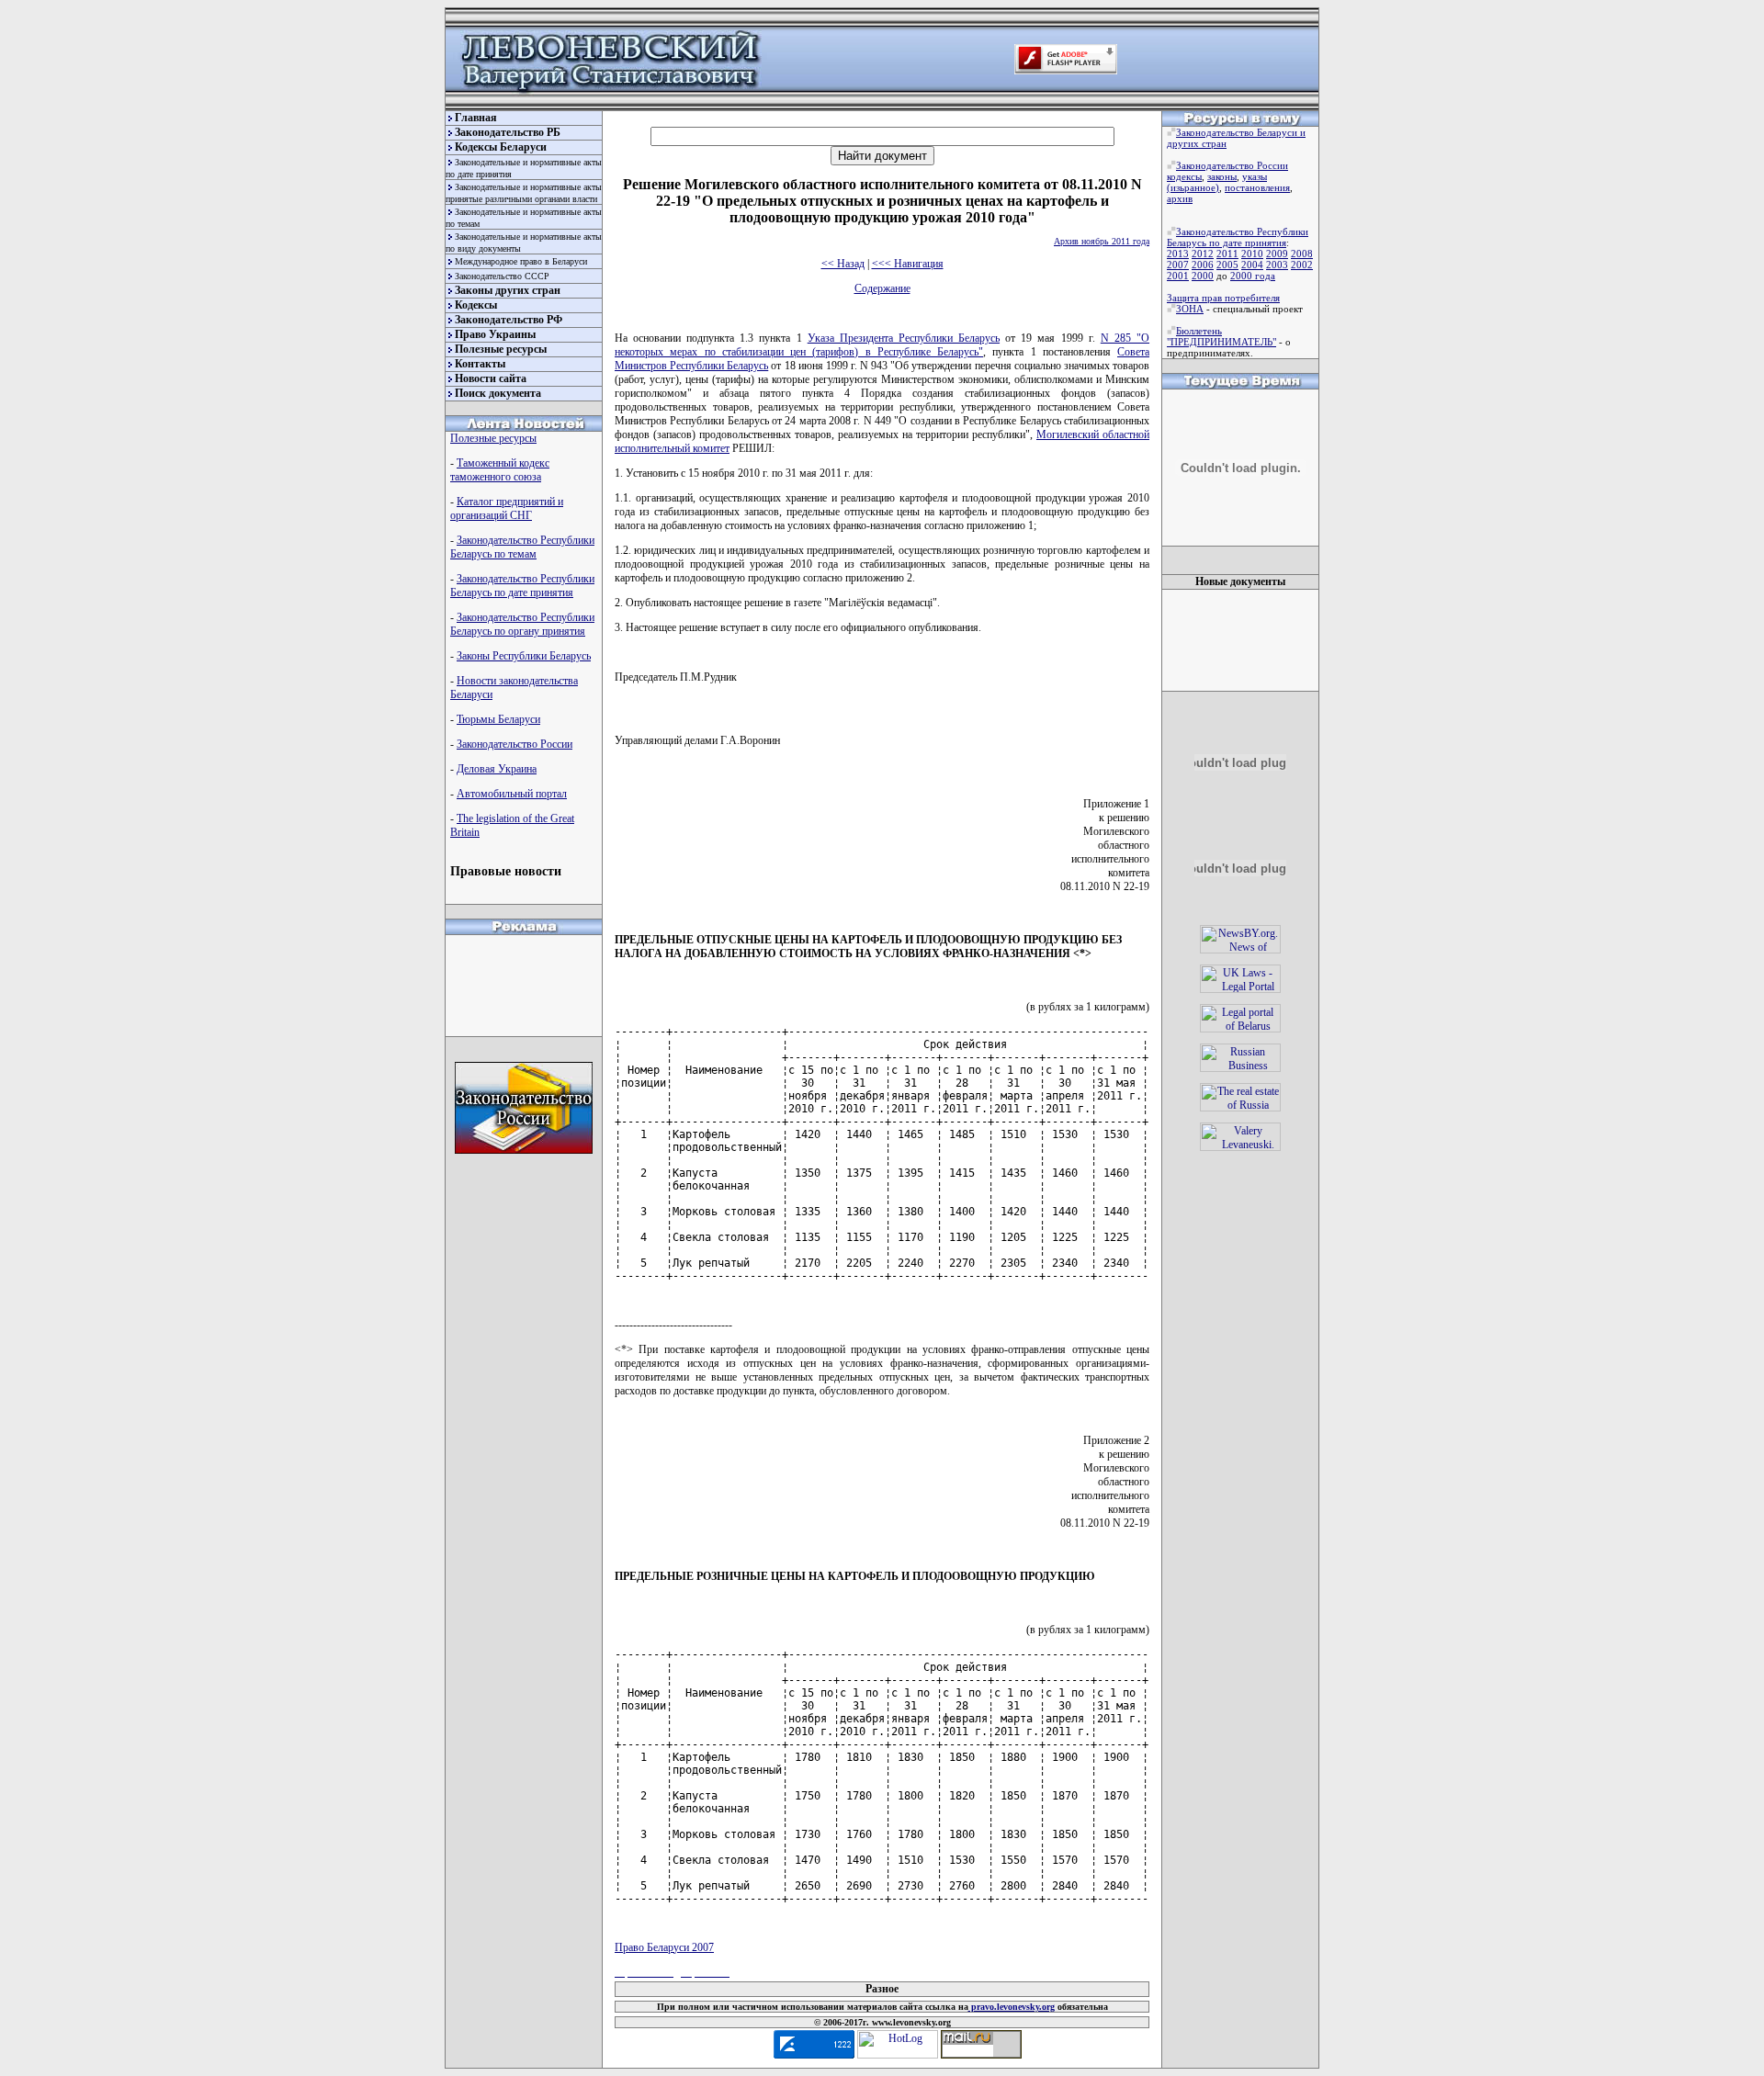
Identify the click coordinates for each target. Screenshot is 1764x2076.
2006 (1203, 265)
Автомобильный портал (512, 794)
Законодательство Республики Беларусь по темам (522, 547)
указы (1255, 176)
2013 (1178, 254)
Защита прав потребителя (1223, 298)
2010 (1252, 254)
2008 (1302, 254)
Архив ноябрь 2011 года (1102, 241)
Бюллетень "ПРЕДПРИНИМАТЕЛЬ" (1221, 336)
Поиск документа (498, 393)
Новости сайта (491, 378)
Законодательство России (514, 744)
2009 (1277, 254)
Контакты (480, 364)
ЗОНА (1190, 309)
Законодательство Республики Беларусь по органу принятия (522, 624)
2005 (1227, 265)
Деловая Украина (497, 769)
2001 (1178, 276)
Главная (476, 118)
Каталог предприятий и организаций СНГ (507, 508)
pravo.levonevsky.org (1012, 2007)
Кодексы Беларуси (501, 147)
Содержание (882, 288)
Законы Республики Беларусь (524, 656)
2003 (1277, 265)
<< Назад (843, 264)
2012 (1203, 254)
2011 (1227, 254)
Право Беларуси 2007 (664, 1947)
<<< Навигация (908, 264)
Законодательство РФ (509, 320)
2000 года (1253, 276)
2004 (1252, 265)
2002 (1302, 265)
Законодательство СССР (502, 276)
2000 (1203, 276)
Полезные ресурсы (501, 349)
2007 (1178, 265)
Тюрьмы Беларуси (498, 719)
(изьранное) (1193, 187)
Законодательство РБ (508, 132)
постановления (1257, 187)
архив (1180, 198)
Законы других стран (508, 290)
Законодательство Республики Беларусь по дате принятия (522, 586)
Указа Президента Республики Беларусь (904, 338)
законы (1222, 176)
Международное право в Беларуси (521, 261)
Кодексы (476, 305)
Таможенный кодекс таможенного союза (500, 470)
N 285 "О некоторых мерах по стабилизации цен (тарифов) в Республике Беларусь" (882, 345)
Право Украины (495, 334)
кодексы (1184, 176)
